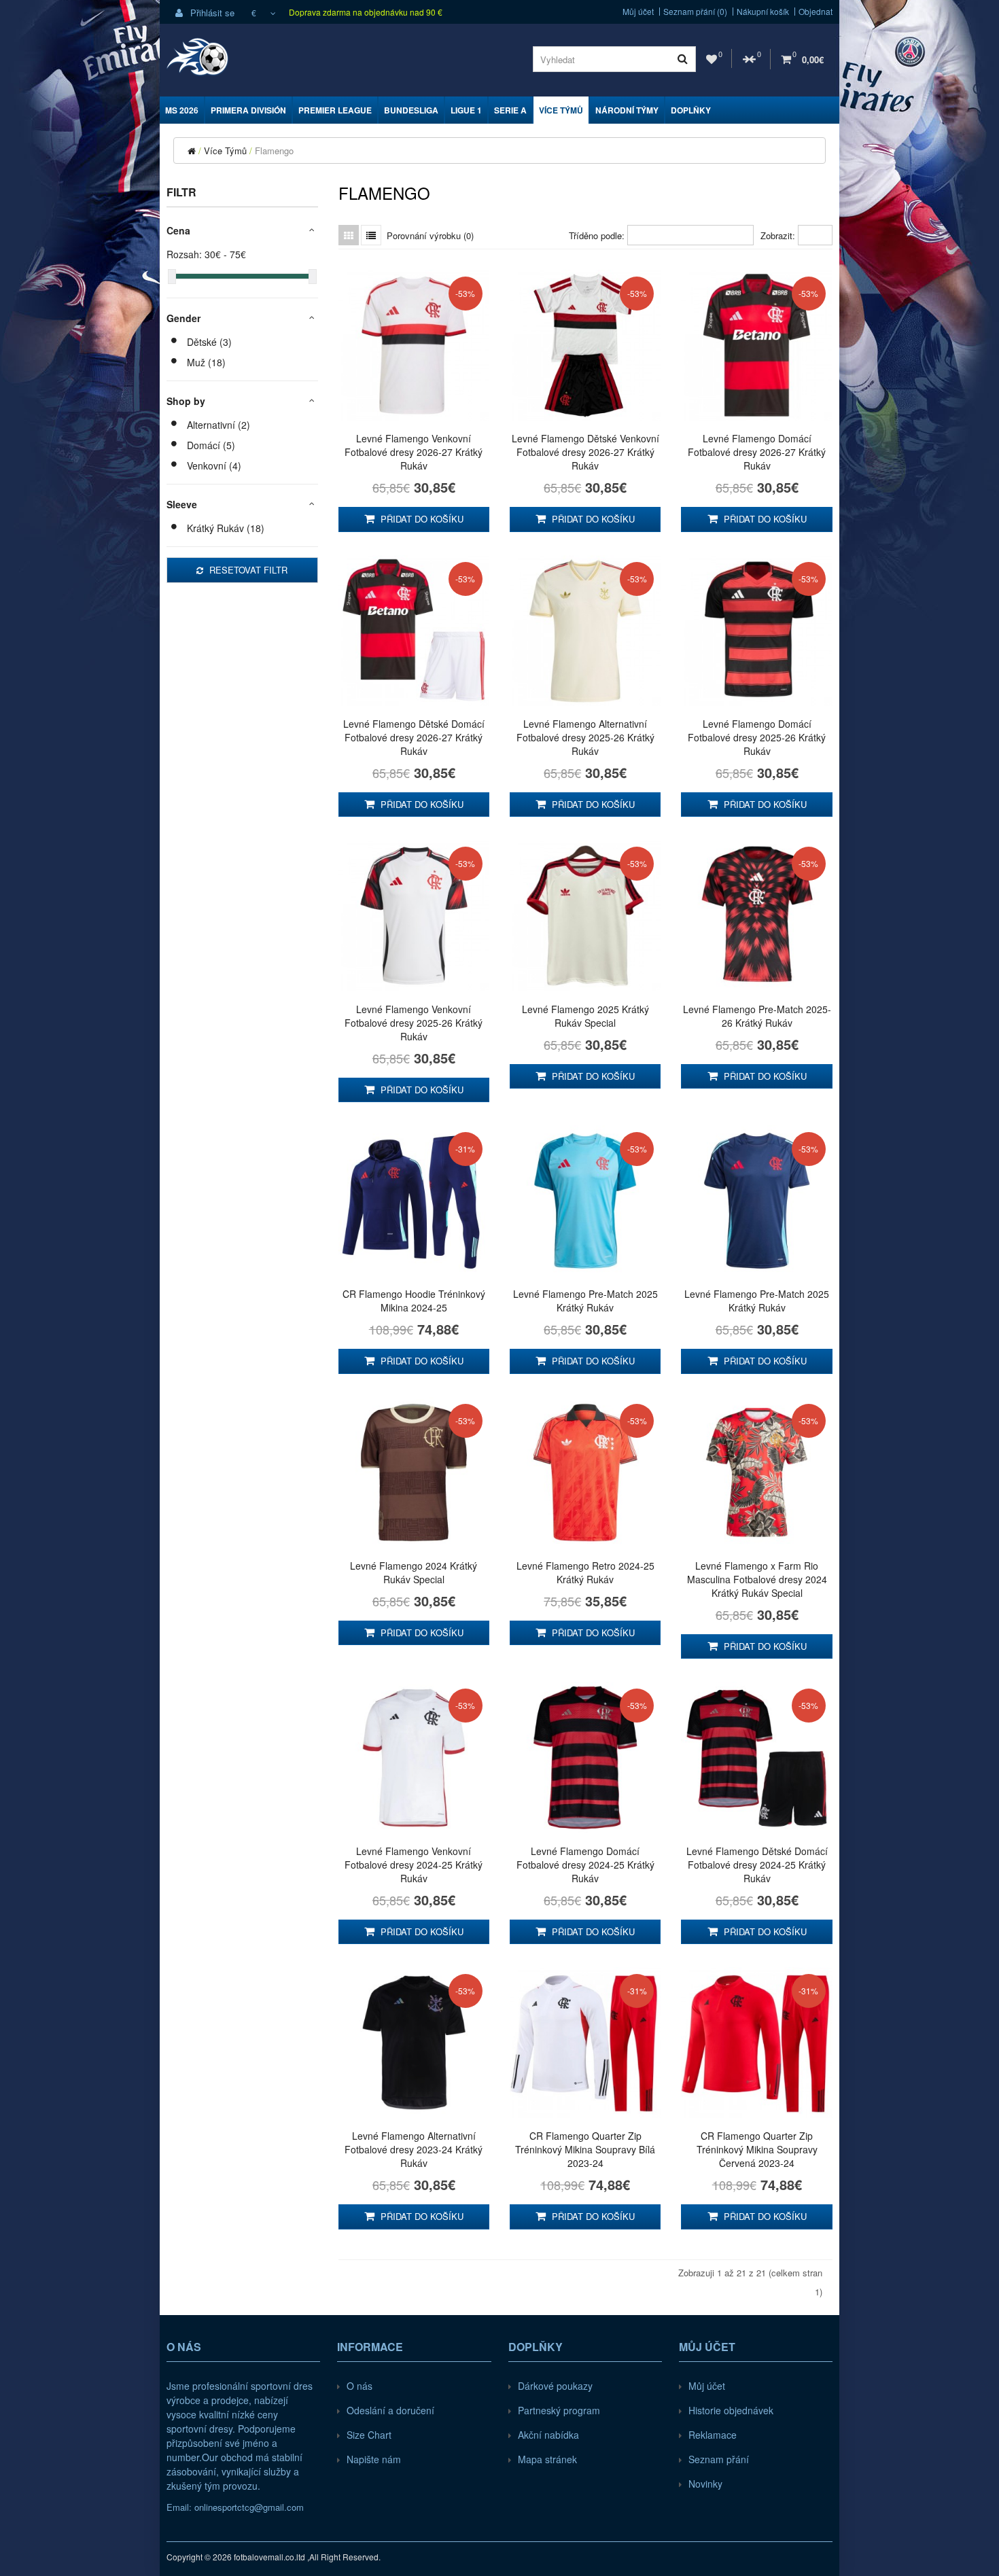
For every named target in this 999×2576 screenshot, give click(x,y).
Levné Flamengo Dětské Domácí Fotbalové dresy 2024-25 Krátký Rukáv (757, 1865)
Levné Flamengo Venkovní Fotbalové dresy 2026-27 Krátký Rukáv (414, 452)
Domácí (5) (211, 445)
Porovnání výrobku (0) (430, 235)
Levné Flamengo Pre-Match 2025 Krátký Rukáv (585, 1301)
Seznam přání (719, 2459)
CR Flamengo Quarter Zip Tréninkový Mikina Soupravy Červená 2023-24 (757, 2149)
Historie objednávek (731, 2410)
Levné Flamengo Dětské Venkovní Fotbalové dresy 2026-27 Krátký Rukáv (585, 452)
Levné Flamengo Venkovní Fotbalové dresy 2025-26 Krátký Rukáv (414, 1023)
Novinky (705, 2484)
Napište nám (374, 2459)
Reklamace (713, 2435)
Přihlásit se (211, 13)
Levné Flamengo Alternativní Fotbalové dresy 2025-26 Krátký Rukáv (585, 737)
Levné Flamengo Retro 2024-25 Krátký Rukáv (585, 1572)
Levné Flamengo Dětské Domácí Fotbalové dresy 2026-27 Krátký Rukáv (414, 737)
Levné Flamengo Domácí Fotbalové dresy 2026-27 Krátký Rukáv (757, 452)
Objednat (816, 12)
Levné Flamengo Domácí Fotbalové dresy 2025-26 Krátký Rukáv (757, 737)
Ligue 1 (466, 110)
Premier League (335, 110)
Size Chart (369, 2435)
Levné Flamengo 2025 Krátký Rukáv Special (585, 1016)
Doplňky (691, 110)
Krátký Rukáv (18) (226, 528)
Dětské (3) (209, 342)
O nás (360, 2386)
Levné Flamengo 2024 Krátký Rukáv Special (414, 1572)
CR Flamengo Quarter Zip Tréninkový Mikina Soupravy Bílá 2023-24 (585, 2149)
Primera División (248, 110)
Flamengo (274, 151)
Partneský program (559, 2410)
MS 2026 (182, 110)
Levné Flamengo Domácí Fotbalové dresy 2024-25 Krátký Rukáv (585, 1865)
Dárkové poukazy (555, 2386)
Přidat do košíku (421, 519)
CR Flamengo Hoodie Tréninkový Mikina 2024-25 (414, 1301)
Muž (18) (206, 362)
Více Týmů (561, 110)
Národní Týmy (627, 110)
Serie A (510, 110)
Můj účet (638, 12)
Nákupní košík (763, 12)
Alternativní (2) (218, 425)
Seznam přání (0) (695, 12)
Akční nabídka (548, 2435)
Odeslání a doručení (390, 2410)
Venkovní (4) (214, 465)
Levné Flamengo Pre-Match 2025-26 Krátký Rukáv (757, 1016)
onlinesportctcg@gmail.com (249, 2507)
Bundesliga (411, 110)
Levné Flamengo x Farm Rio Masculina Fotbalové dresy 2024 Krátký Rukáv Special (757, 1579)
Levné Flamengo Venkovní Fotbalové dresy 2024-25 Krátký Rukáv (414, 1865)
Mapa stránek (547, 2459)
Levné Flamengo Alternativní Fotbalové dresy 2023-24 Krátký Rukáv (414, 2149)
